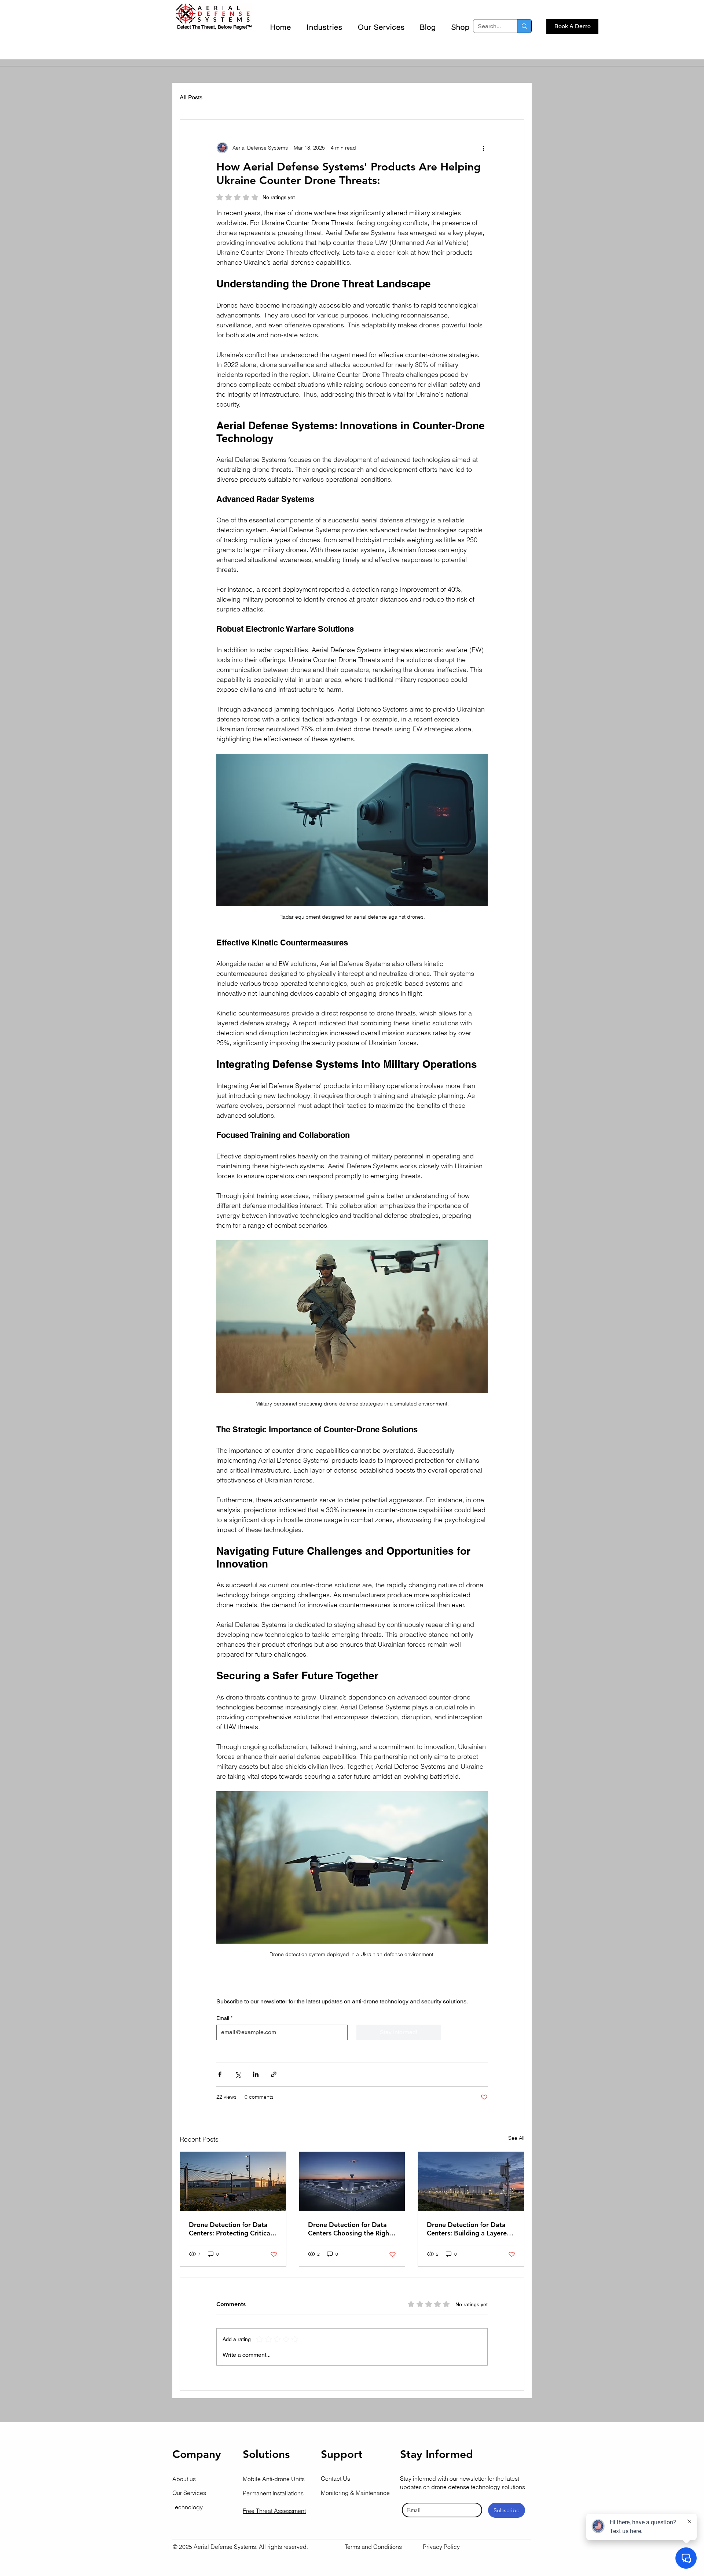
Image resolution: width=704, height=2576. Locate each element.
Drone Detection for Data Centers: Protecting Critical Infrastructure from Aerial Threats (230, 2229)
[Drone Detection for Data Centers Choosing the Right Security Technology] (352, 2182)
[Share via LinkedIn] (256, 2074)
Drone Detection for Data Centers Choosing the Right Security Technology (350, 2229)
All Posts (191, 97)
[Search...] (524, 26)
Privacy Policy (441, 2547)
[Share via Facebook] (220, 2074)
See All (516, 2138)
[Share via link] (274, 2074)
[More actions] (483, 148)
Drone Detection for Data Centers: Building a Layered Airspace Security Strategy (469, 2229)
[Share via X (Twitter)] (238, 2074)
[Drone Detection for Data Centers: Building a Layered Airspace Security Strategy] (471, 2182)
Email (224, 2018)
